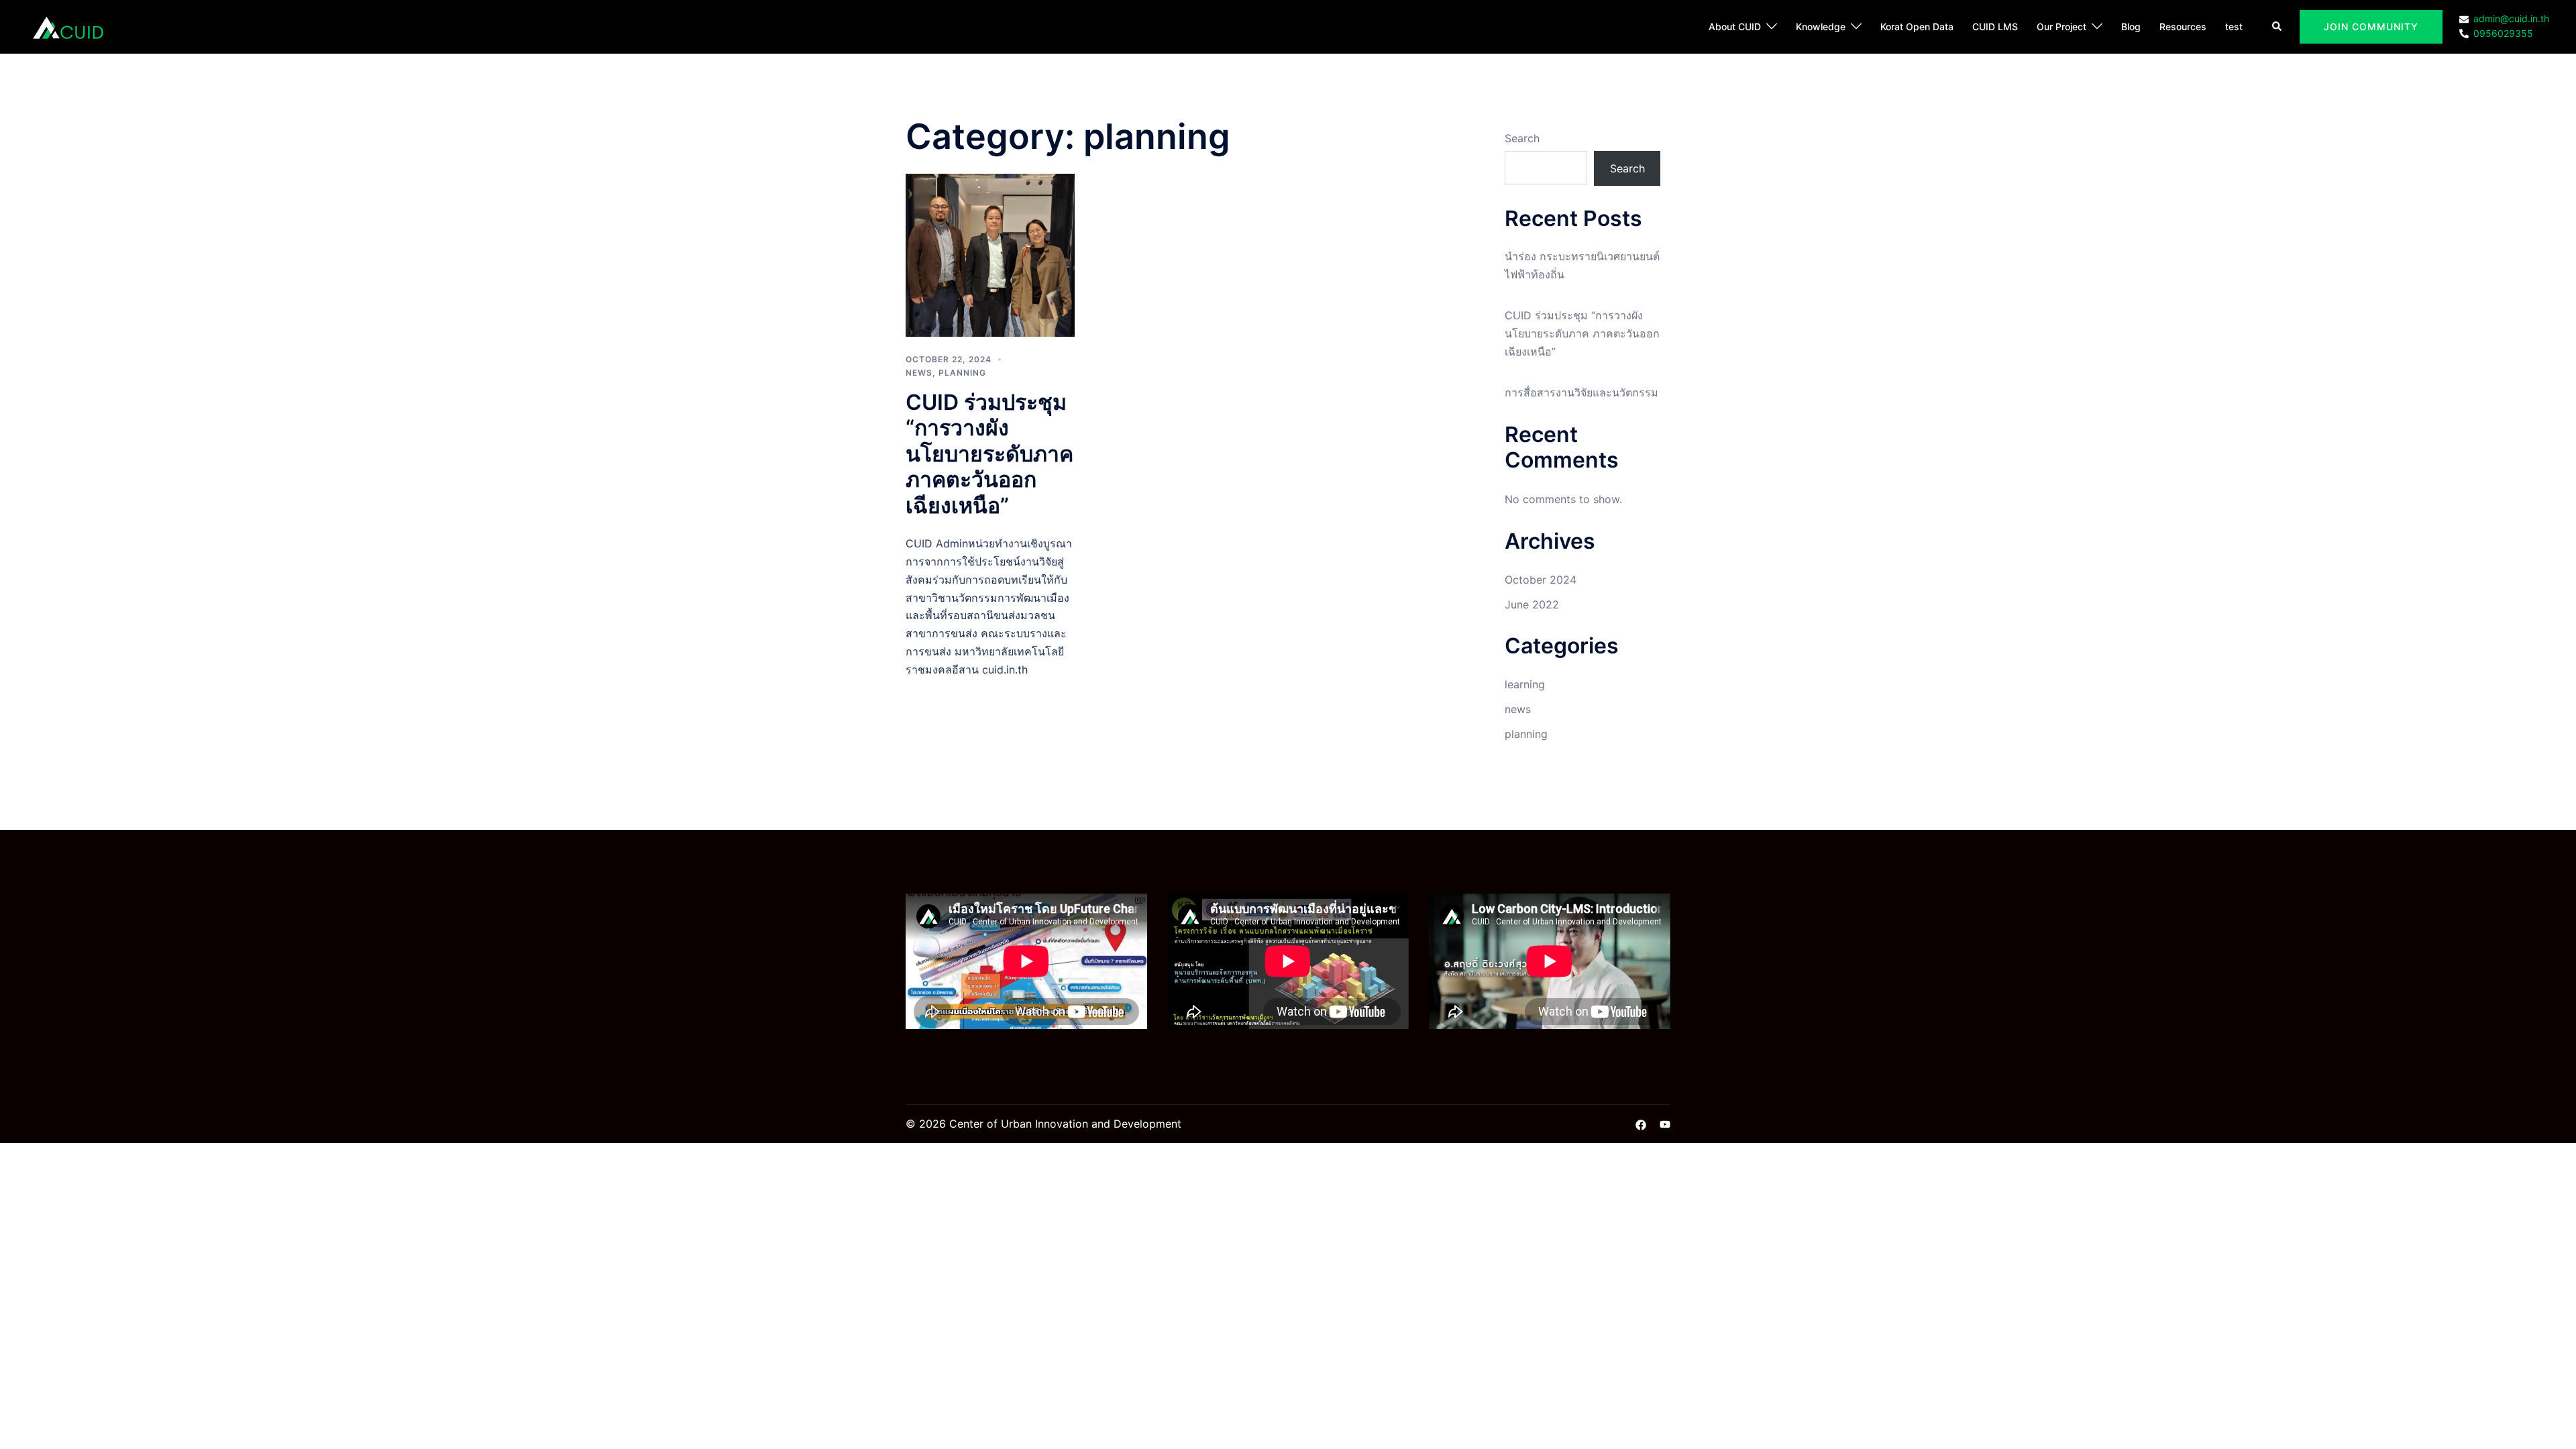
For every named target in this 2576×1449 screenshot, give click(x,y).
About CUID (1735, 26)
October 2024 (1541, 580)
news (919, 373)
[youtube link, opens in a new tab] (1665, 1124)
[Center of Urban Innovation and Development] (68, 25)
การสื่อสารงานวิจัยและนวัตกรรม (1581, 392)
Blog (2131, 26)
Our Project (2061, 26)
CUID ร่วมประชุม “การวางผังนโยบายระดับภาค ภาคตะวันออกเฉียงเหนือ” (989, 454)
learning (1525, 684)
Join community (2371, 26)
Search (1522, 138)
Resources (2183, 26)
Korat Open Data (1917, 26)
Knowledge (1821, 26)
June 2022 (1532, 604)
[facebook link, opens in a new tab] (1641, 1124)
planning (962, 373)
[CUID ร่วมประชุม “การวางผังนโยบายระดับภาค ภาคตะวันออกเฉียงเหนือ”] (990, 254)
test (2234, 26)
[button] (2277, 27)
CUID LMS (1995, 26)
